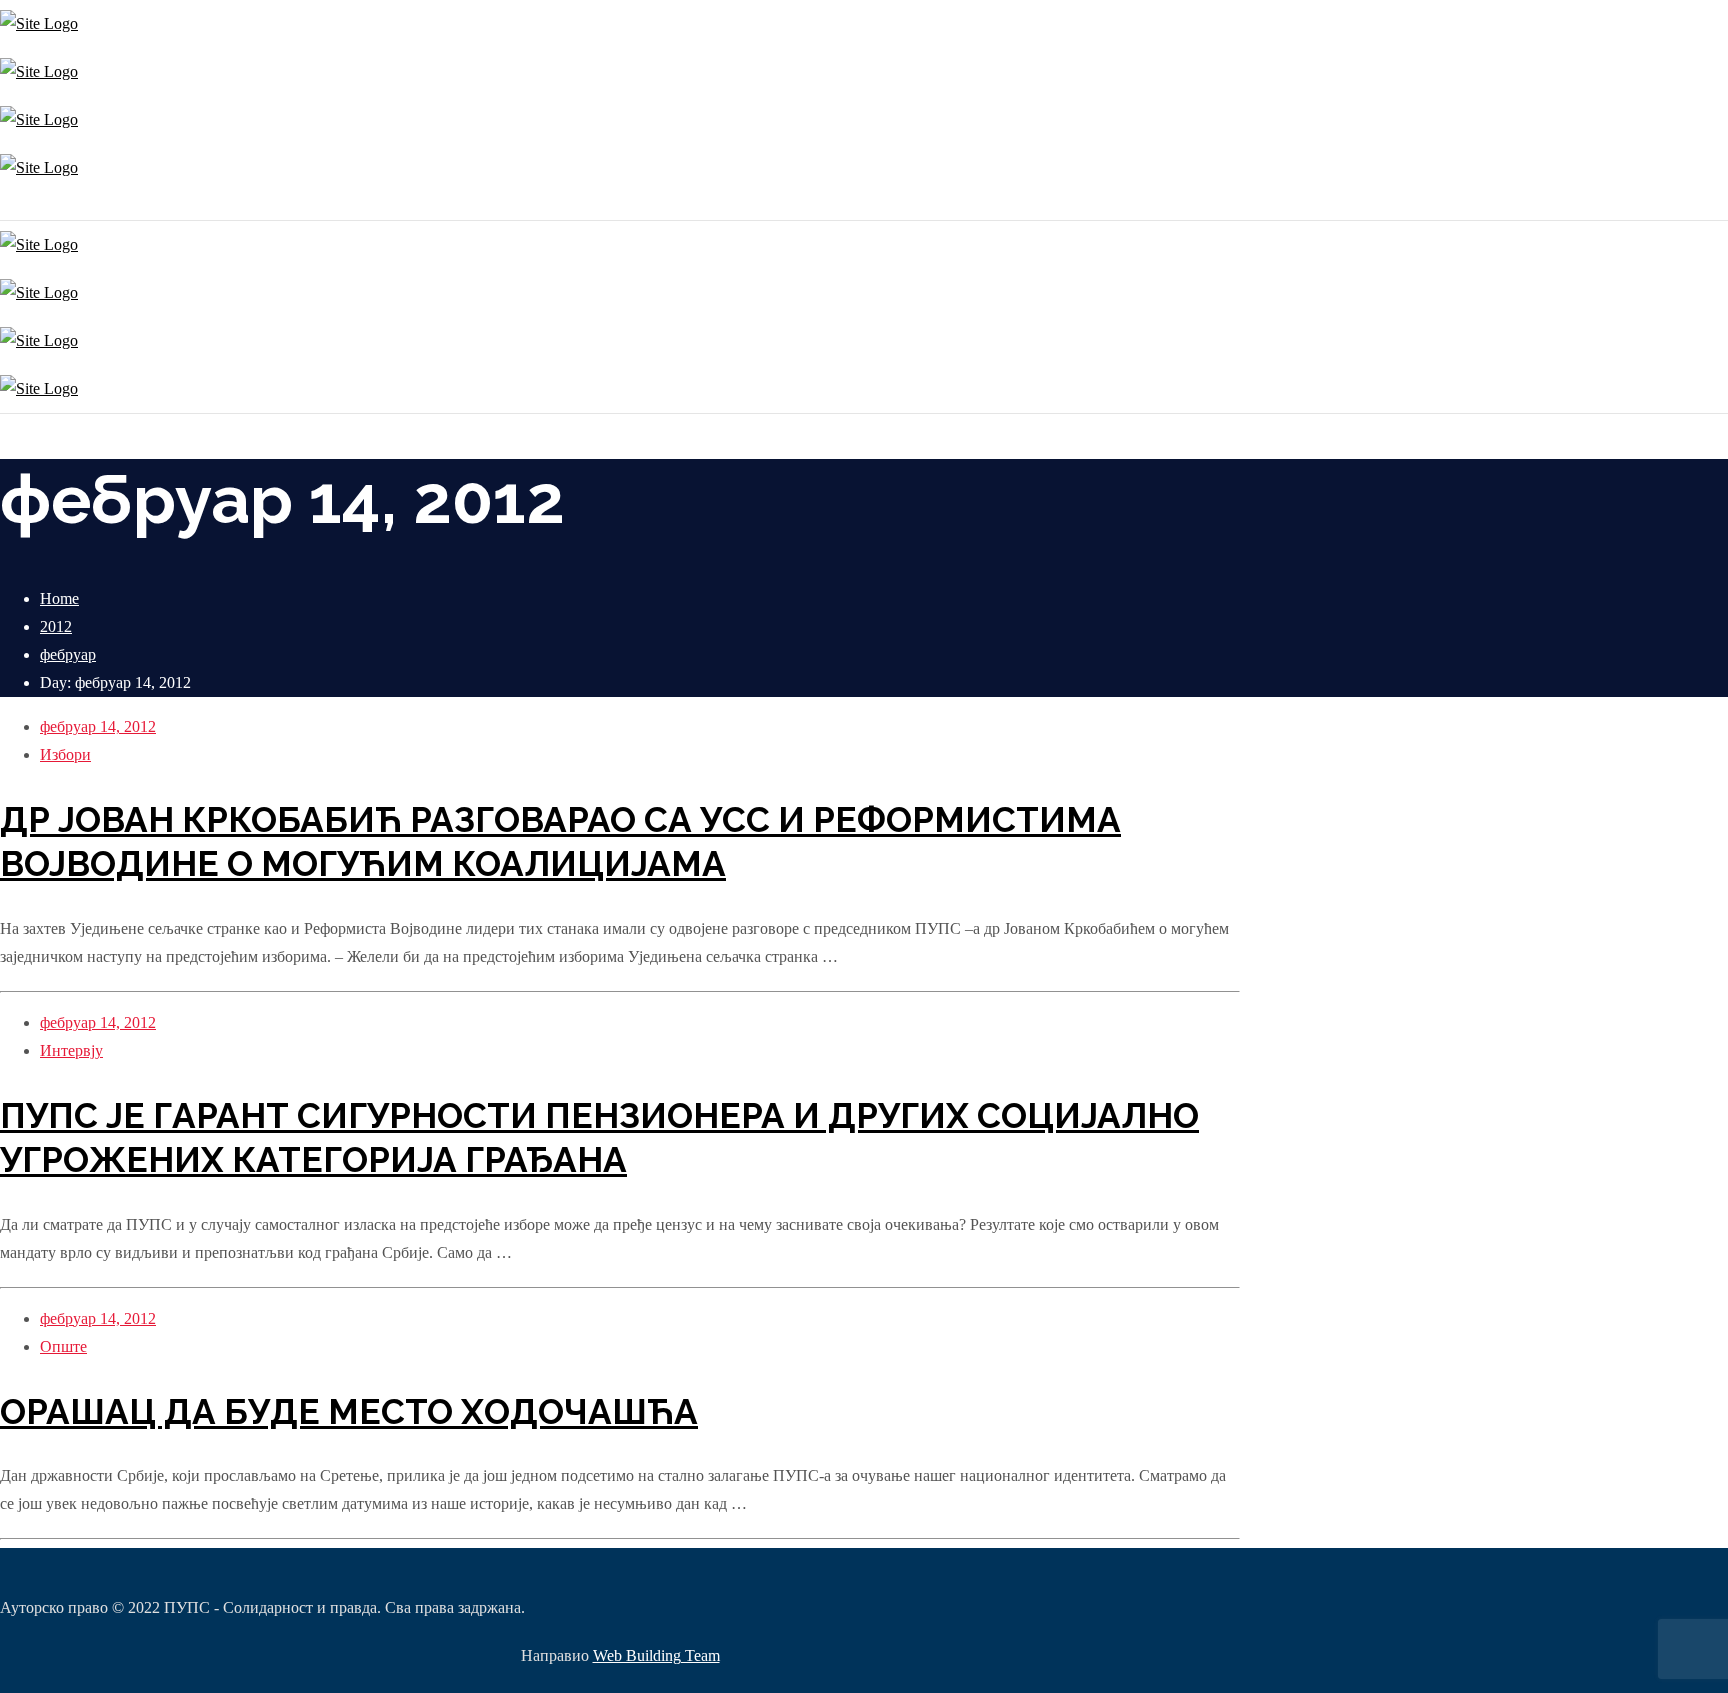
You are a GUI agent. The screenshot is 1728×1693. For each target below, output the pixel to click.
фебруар (68, 654)
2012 (56, 626)
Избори (65, 754)
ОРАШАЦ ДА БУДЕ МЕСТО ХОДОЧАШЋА (349, 1411)
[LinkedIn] (17, 205)
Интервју (71, 1050)
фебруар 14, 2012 (98, 726)
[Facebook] (7, 205)
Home (59, 598)
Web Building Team (656, 1655)
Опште (63, 1346)
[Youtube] (12, 205)
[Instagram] (2, 205)
